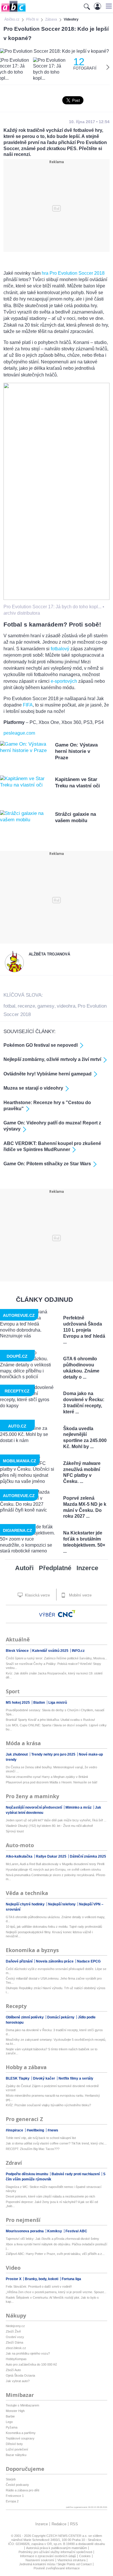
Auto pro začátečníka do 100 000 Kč (31, 2364)
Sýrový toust (15, 1831)
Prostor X (14, 2279)
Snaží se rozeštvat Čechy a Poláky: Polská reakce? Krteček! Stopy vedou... (53, 1666)
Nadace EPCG (89, 1961)
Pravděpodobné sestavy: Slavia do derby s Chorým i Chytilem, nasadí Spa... (55, 1712)
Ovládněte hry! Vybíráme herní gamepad (48, 1074)
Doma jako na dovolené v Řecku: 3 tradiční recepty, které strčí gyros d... (54, 2032)
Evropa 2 (12, 2501)
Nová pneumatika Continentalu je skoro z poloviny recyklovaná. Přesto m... (55, 1877)
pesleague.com (19, 733)
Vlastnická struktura (71, 2560)
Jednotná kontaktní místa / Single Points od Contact (55, 2564)
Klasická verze (37, 1595)
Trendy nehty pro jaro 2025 (54, 1754)
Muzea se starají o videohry (33, 1088)
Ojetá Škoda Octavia (20, 2375)
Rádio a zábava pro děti (22, 2490)
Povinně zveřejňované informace (57, 2568)
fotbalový (60, 649)
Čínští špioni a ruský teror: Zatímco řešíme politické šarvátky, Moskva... (57, 1658)
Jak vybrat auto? (18, 2381)
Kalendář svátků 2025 (51, 1651)
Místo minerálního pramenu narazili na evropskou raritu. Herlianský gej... (53, 2098)
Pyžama (12, 2427)
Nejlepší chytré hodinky (26, 1904)
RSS (74, 2524)
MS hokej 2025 (18, 1703)
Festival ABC (76, 2231)
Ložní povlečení (17, 2449)
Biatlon (40, 1703)
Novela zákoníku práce (55, 1961)
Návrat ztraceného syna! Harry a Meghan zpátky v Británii (47, 1777)
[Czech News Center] (67, 1614)
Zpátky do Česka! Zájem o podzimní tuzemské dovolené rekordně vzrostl (52, 2088)
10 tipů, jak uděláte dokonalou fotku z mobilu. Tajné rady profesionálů (54, 1927)
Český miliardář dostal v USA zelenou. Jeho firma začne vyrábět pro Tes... (54, 1980)
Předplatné (55, 1568)
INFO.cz (78, 1651)
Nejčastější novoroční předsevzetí (34, 1807)
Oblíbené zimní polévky (25, 2017)
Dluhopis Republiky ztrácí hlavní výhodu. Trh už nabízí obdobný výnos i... (56, 1990)
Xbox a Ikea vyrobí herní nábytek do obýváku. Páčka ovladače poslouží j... (57, 2246)
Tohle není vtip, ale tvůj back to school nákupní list (41, 2138)
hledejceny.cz (15, 2326)
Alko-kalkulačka (20, 1856)
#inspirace (15, 2130)
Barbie (10, 2416)
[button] (108, 6)
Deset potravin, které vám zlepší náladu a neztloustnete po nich (50, 2196)
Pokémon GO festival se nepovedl (41, 1045)
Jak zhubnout (17, 1754)
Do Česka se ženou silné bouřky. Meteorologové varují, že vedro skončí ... (51, 1769)
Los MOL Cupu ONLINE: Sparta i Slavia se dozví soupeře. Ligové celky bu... (56, 1727)
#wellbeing (36, 2130)
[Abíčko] (13, 11)
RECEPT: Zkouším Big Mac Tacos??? (33, 2149)
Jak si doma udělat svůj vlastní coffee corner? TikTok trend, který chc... (56, 2143)
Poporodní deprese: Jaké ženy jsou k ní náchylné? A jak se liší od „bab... (52, 2204)
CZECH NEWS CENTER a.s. (67, 2536)
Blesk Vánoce (18, 1651)
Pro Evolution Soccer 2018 (77, 273)
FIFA (28, 705)
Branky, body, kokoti (42, 2279)
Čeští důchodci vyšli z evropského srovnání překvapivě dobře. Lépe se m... (56, 1971)
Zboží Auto (13, 2370)
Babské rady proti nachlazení (76, 2174)
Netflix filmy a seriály (76, 2078)
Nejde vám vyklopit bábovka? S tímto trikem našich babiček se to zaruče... (52, 2051)
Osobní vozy (15, 2337)
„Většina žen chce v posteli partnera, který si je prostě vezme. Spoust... (56, 2292)
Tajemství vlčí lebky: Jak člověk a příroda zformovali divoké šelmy (52, 2239)
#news (53, 2130)
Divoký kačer (44, 2078)
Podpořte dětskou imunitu (27, 2174)
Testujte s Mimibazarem (22, 2405)
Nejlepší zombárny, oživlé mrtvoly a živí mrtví (52, 1059)
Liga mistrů (58, 1703)
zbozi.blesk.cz (16, 2348)
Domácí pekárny (61, 2017)
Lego (9, 2422)
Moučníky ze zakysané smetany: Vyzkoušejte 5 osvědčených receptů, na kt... (56, 2042)
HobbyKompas (16, 2359)
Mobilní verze (80, 1595)
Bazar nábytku (16, 2455)
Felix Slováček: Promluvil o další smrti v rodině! (39, 2286)
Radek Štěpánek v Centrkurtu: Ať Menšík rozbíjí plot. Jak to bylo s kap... (52, 2300)
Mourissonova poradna (25, 2231)
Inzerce (87, 1568)
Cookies (85, 2556)
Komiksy (55, 2231)
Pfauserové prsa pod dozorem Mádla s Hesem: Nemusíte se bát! (52, 1782)
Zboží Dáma (14, 2342)
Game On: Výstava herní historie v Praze (76, 751)
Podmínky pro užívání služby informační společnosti (55, 2552)
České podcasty (17, 2485)
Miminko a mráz (79, 1807)
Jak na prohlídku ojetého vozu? (28, 2353)
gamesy (46, 1006)
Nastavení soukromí (40, 2560)
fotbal (9, 1006)
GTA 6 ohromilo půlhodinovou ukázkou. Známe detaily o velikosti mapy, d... (55, 1919)
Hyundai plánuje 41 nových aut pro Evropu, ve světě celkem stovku (53, 1869)
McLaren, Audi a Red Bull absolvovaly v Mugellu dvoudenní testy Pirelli (55, 1864)
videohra (66, 1006)
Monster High (15, 2411)
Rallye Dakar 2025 (52, 1856)
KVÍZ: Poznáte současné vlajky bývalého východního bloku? (48, 2105)
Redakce (59, 2524)
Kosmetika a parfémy (21, 2433)
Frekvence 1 (15, 2496)
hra (45, 273)
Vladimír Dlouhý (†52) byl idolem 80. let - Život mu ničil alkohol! (49, 1826)
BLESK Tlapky (18, 2078)
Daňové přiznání (20, 1961)
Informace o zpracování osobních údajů (48, 2556)
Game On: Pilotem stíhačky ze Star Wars (47, 1164)
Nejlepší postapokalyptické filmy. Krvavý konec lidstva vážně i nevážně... (49, 1934)
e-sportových (64, 681)
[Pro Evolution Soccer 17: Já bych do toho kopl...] (57, 598)
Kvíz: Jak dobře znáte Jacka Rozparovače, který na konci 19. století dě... (54, 1675)
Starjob (11, 2479)
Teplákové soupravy (20, 2438)
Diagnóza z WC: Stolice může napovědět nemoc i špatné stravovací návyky (54, 2189)
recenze (26, 1006)
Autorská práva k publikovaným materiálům (57, 2548)
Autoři (24, 1568)
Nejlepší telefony (62, 1904)
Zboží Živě (13, 2331)
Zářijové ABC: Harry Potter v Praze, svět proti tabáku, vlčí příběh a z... (55, 2254)
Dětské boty (14, 2444)
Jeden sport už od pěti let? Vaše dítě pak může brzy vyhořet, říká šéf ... (56, 1820)
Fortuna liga (71, 2279)
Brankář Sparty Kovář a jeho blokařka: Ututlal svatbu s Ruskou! (50, 1720)
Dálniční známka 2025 (88, 1856)
